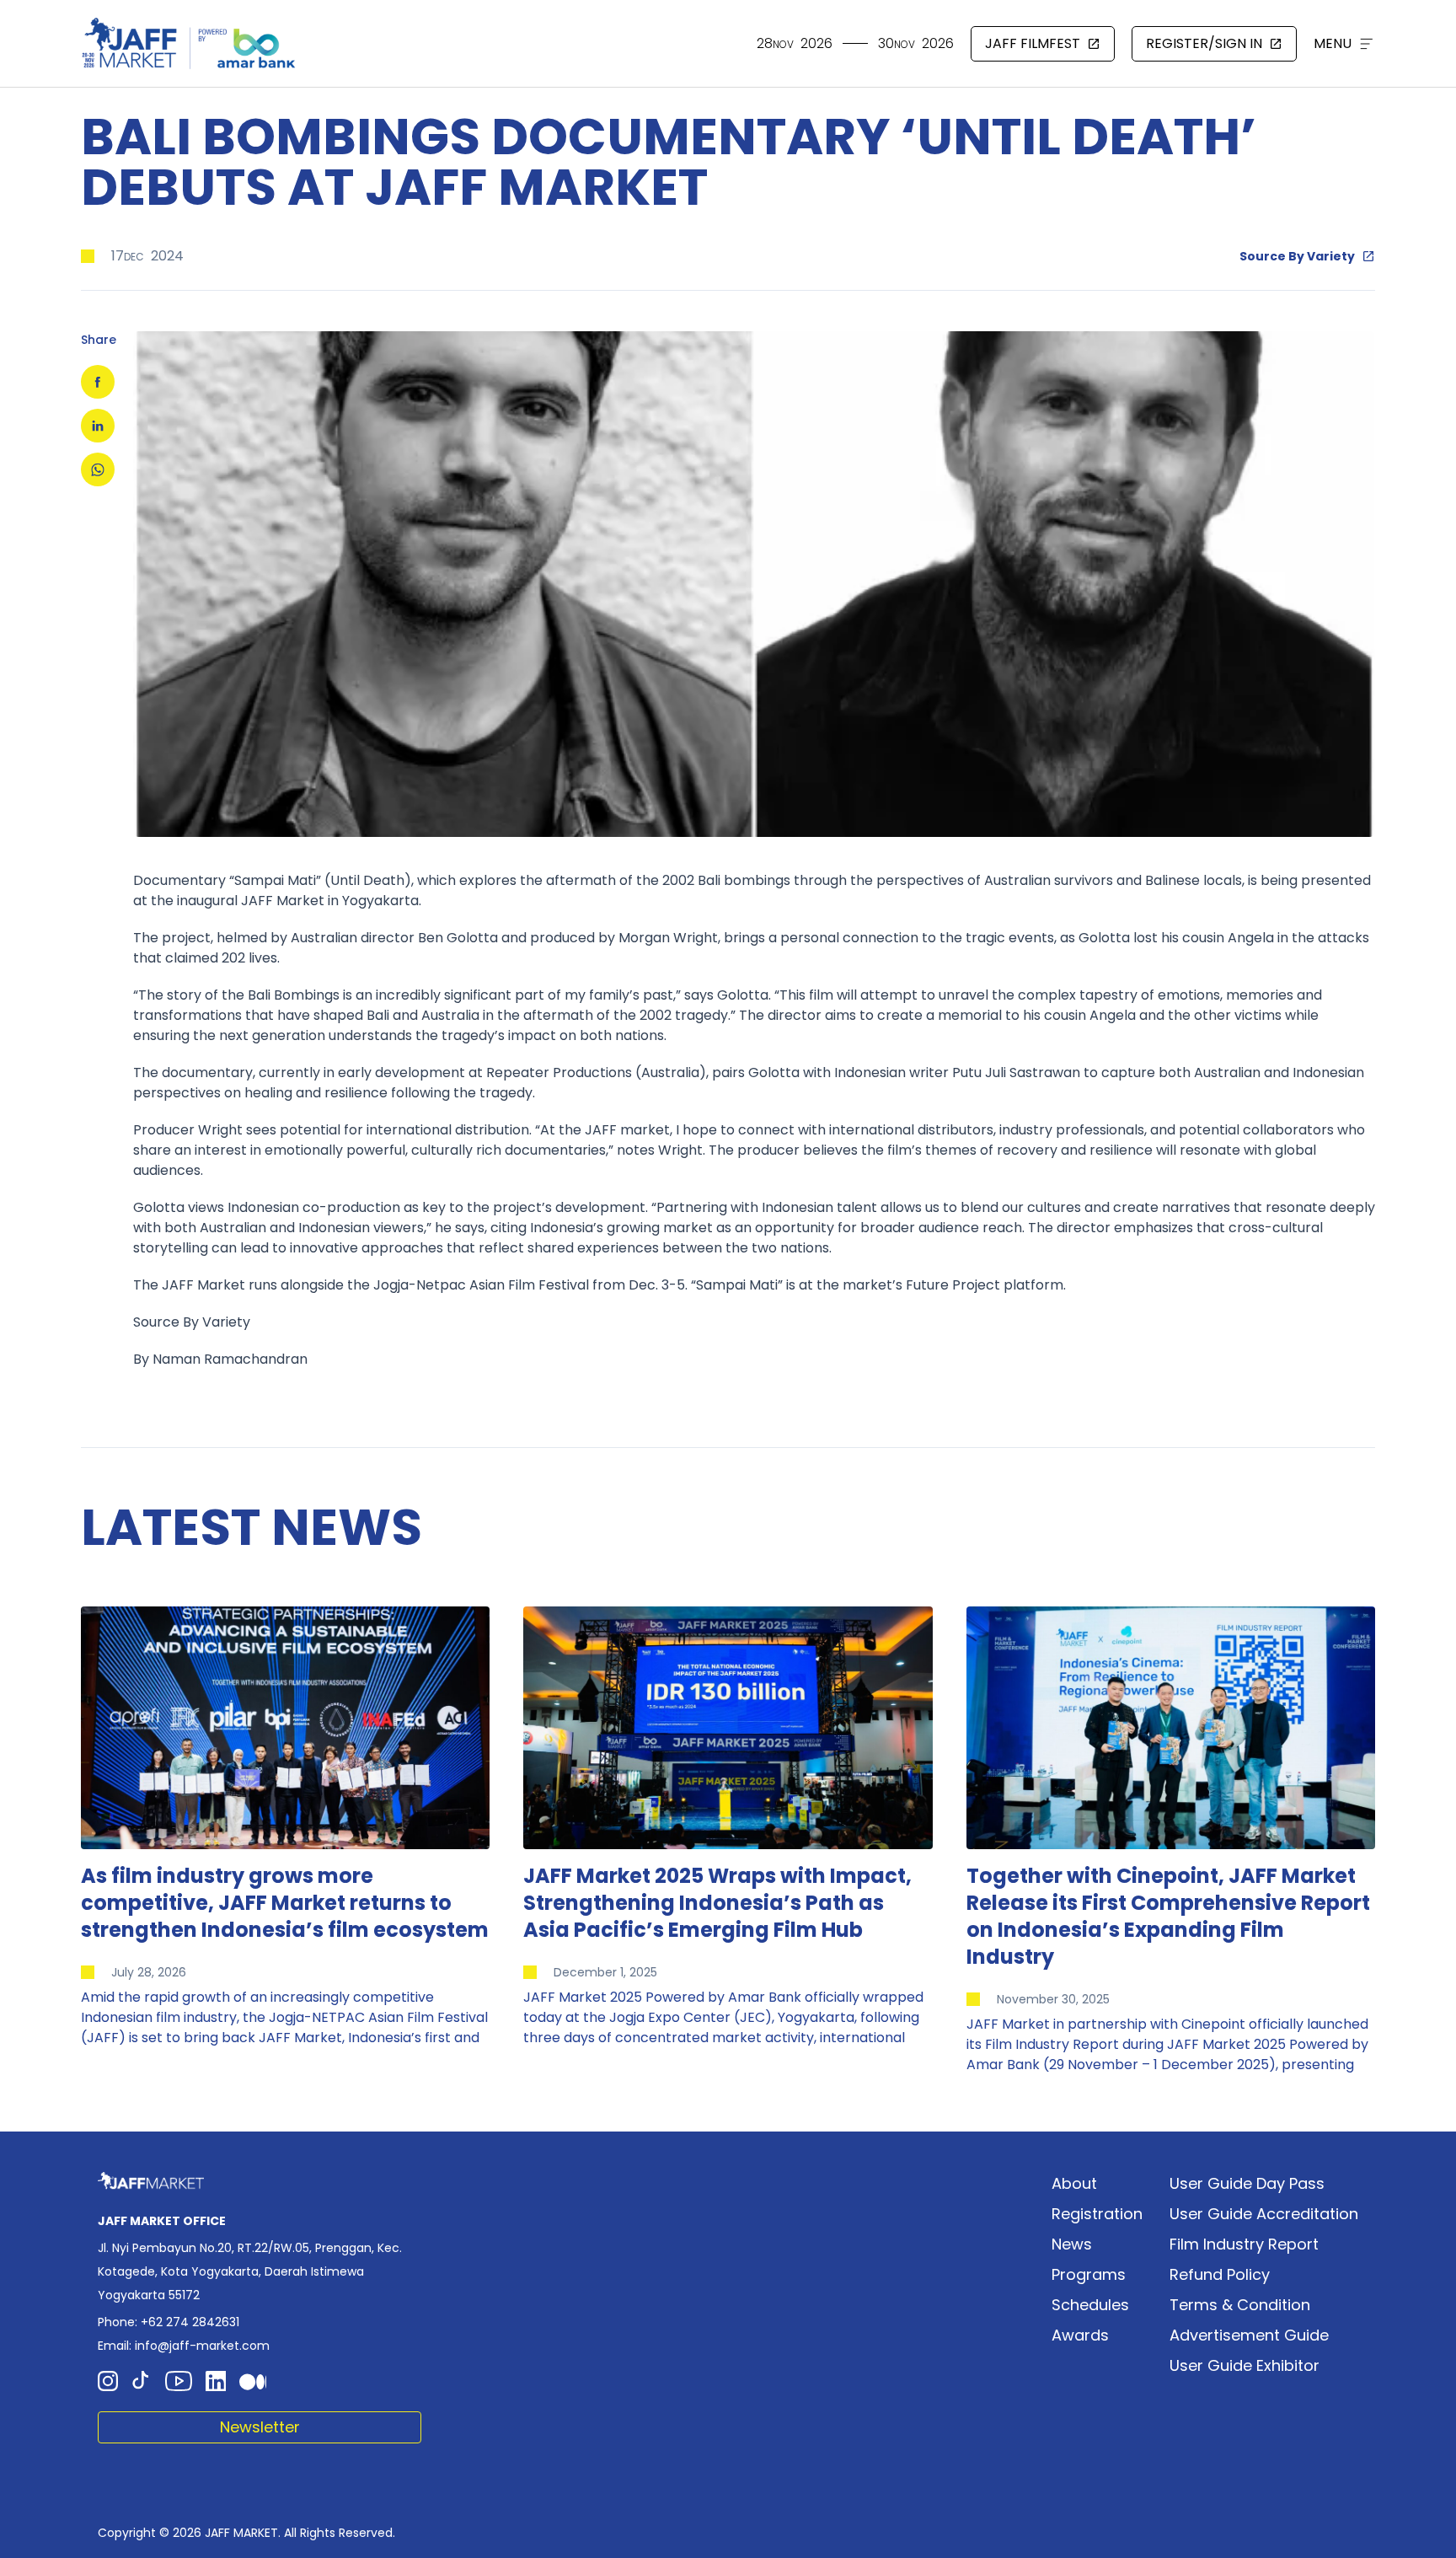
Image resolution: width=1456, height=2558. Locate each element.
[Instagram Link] (108, 2381)
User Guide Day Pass (1247, 2183)
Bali (709, 880)
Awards (1080, 2335)
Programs (1089, 2274)
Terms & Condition (1240, 2305)
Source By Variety (1297, 256)
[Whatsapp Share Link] (98, 469)
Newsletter (260, 2427)
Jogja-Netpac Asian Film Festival (481, 1285)
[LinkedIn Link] (216, 2381)
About (1074, 2183)
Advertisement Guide (1249, 2335)
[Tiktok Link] (142, 2381)
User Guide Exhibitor (1245, 2365)
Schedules (1090, 2305)
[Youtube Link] (179, 2381)
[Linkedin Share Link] (98, 426)
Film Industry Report (1244, 2244)
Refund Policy (1220, 2274)
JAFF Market (283, 901)
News (1072, 2244)
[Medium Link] (253, 2381)
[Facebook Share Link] (98, 382)
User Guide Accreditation (1264, 2214)
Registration (1097, 2214)
